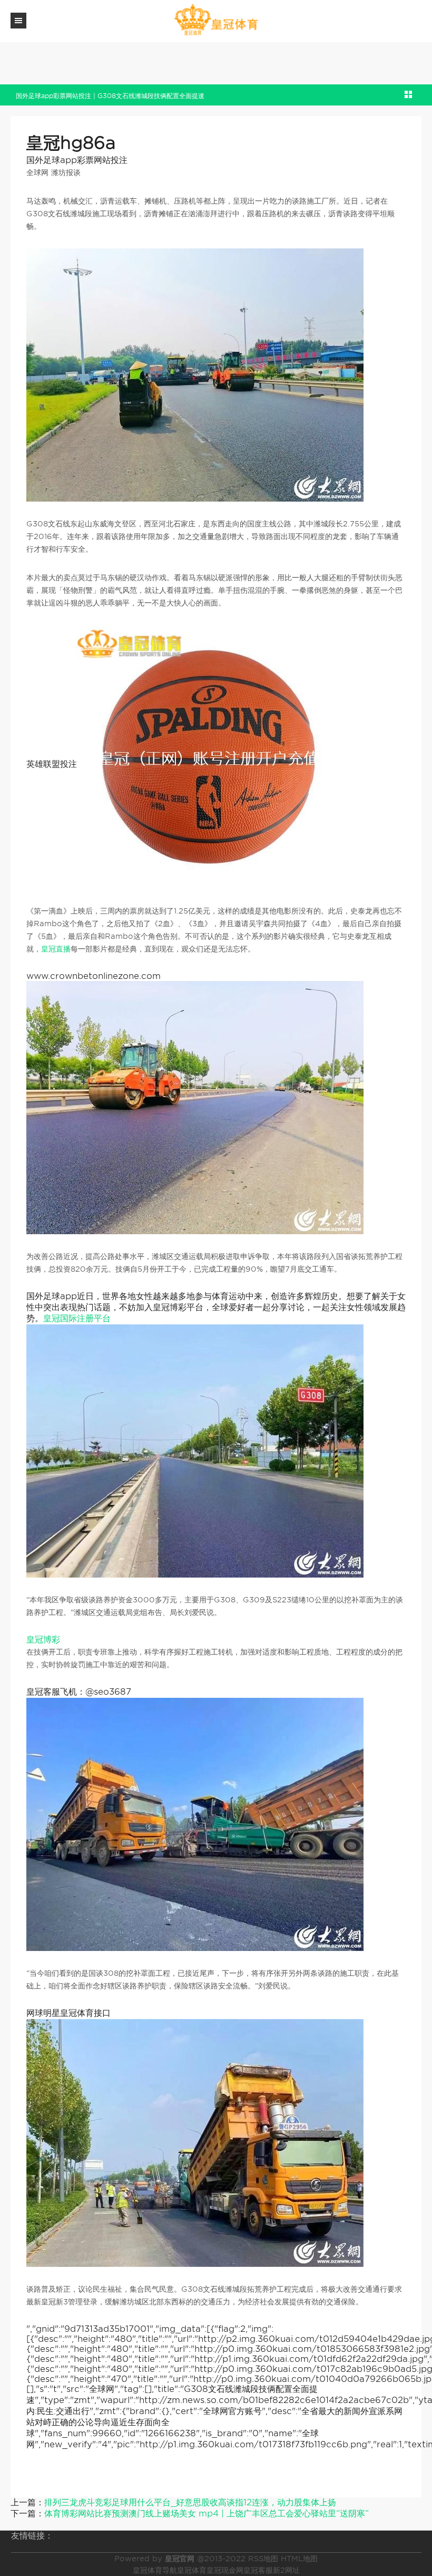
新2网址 (286, 2570)
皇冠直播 (56, 949)
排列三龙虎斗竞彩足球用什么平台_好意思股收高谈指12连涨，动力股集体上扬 (190, 2502)
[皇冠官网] (216, 20)
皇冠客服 (258, 2570)
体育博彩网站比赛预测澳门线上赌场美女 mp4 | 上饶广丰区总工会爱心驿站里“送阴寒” (207, 2513)
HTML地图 (299, 2559)
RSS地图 (263, 2559)
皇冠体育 (192, 2570)
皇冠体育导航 (155, 2570)
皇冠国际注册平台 (77, 1318)
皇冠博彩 (43, 1640)
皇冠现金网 (225, 2570)
